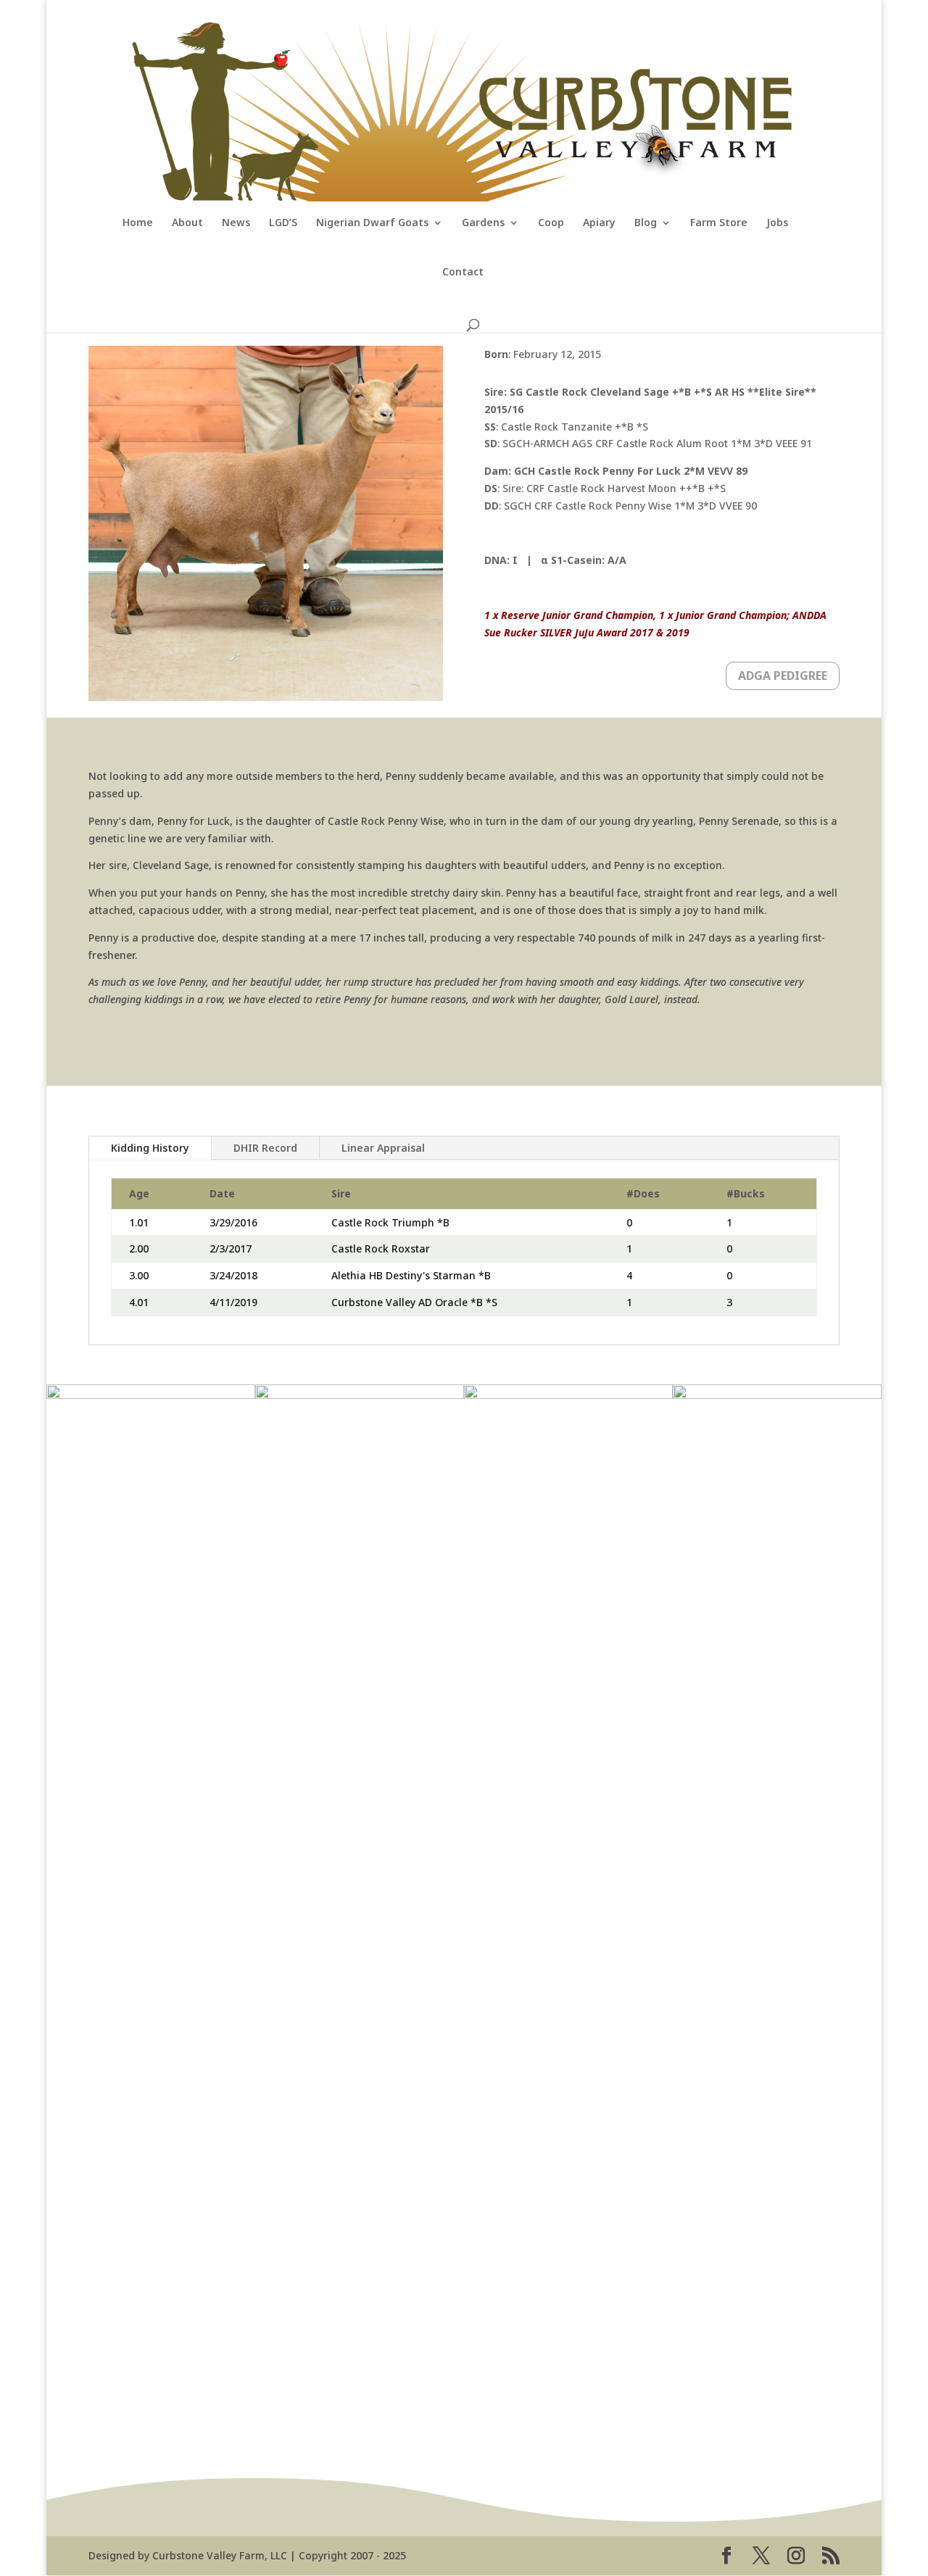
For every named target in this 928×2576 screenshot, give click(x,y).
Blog (646, 223)
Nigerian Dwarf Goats (372, 223)
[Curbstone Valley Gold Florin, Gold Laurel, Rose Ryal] (777, 1395)
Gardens (483, 223)
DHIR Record (265, 1148)
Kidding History (150, 1148)
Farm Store (719, 223)
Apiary (599, 223)
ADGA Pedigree (783, 676)
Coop (551, 223)
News (236, 223)
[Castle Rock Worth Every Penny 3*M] (151, 1395)
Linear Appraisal (383, 1148)
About (187, 223)
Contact (463, 273)
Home (138, 223)
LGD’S (283, 223)
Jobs (777, 223)
